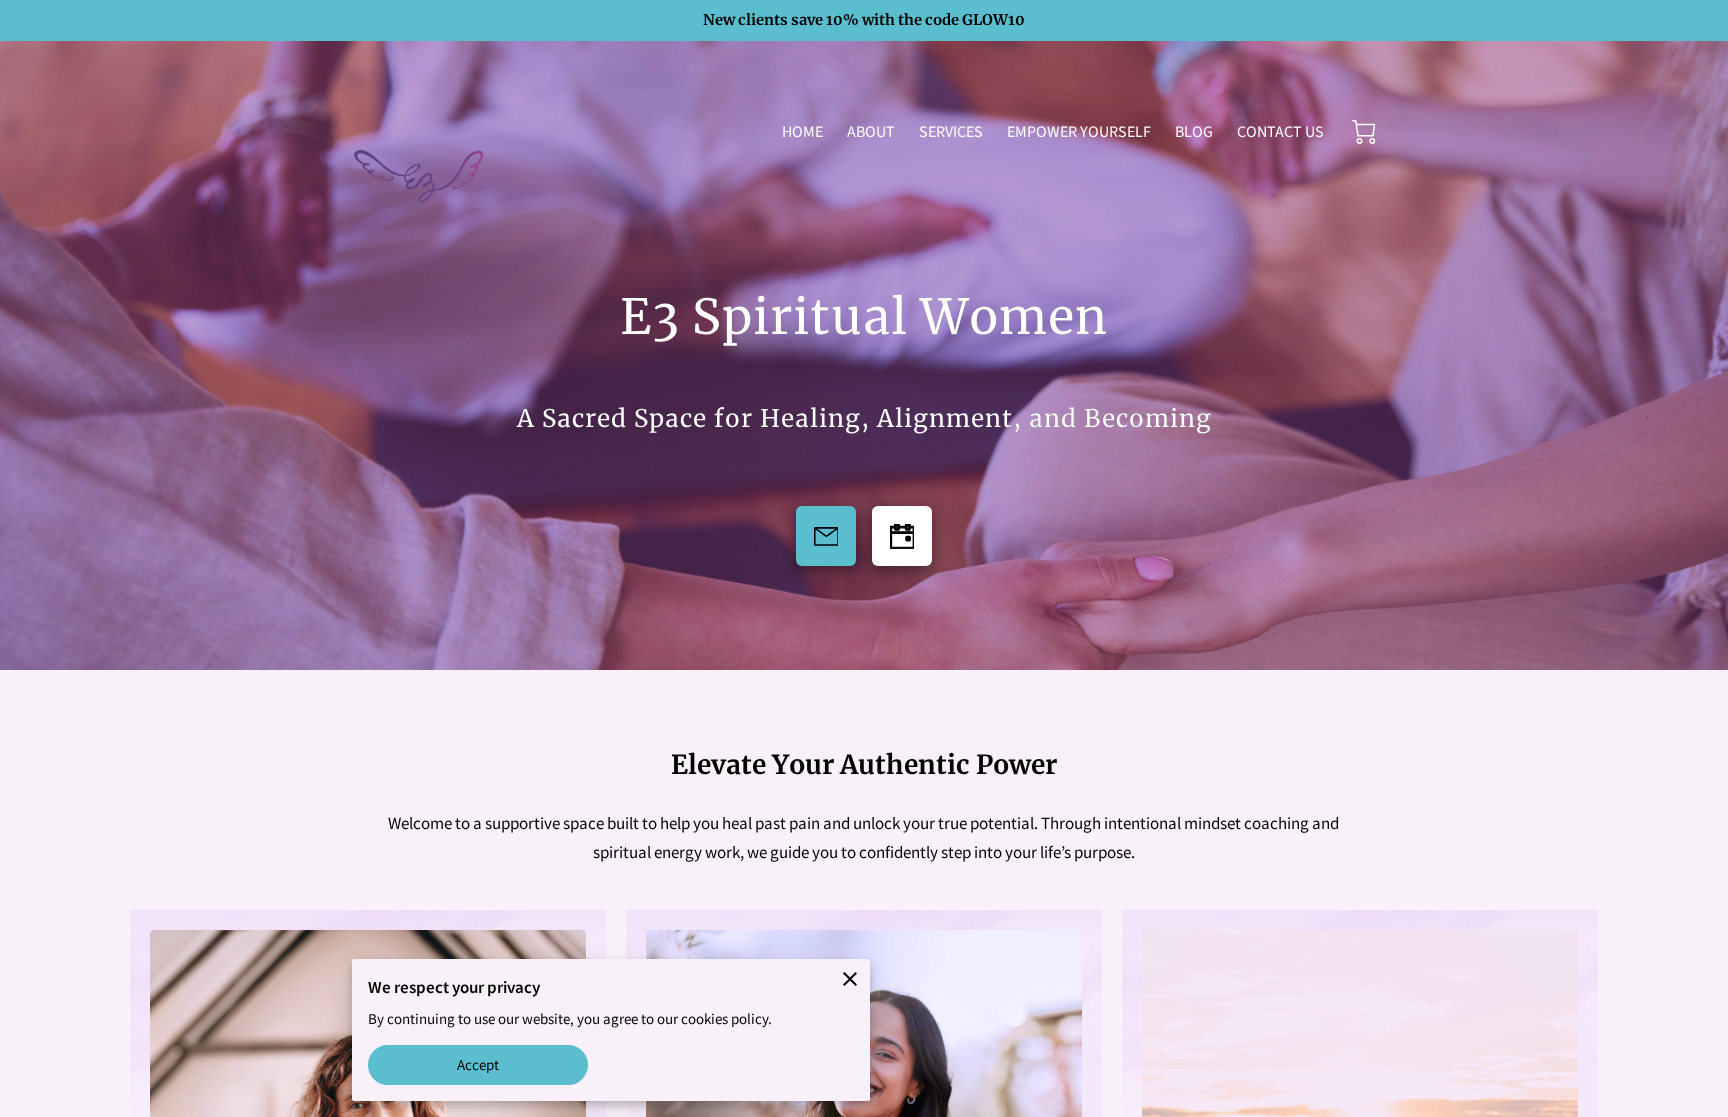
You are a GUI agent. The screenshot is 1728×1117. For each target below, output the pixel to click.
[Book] (902, 536)
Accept (478, 1064)
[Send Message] (826, 536)
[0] (1364, 132)
